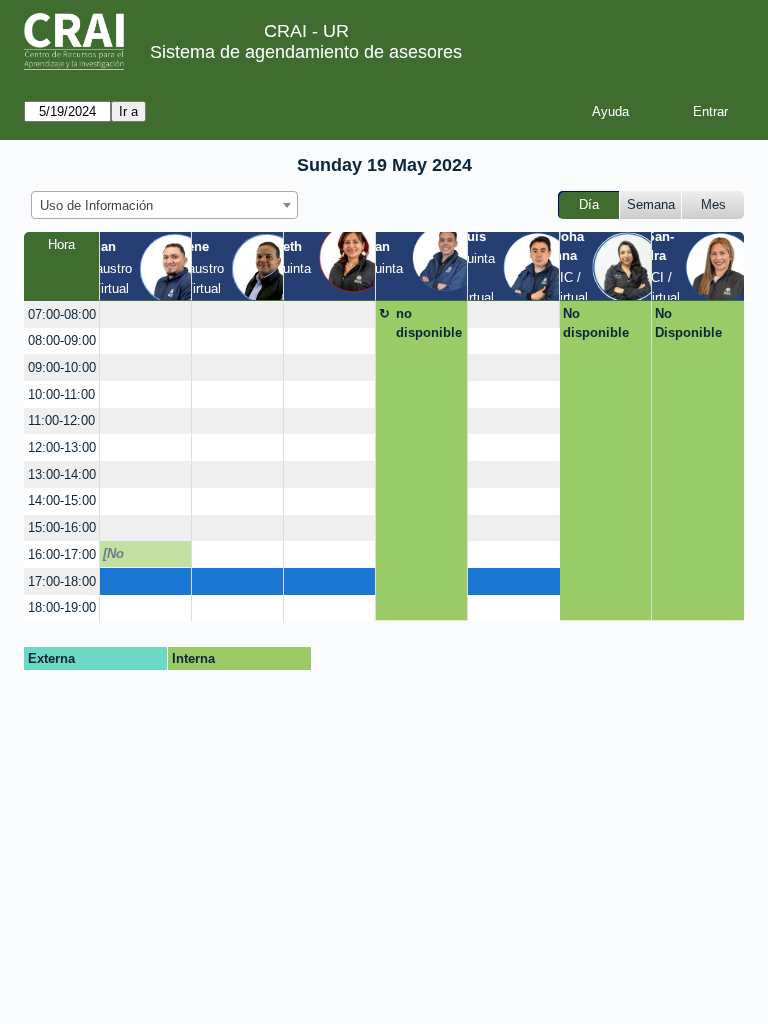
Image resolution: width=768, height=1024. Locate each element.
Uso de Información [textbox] (96, 205)
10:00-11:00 (61, 394)
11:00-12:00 (61, 420)
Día (589, 204)
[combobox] (164, 205)
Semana (651, 204)
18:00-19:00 (62, 607)
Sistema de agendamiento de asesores (306, 52)
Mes (713, 204)
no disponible (429, 323)
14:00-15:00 (62, 500)
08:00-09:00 (62, 340)
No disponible (596, 323)
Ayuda (610, 111)
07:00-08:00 (62, 314)
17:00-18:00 (62, 581)
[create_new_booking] (145, 314)
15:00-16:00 (62, 527)
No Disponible (688, 323)
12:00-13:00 (62, 447)
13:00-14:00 (62, 474)
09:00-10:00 (62, 367)
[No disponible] (138, 557)
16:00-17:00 (62, 554)
